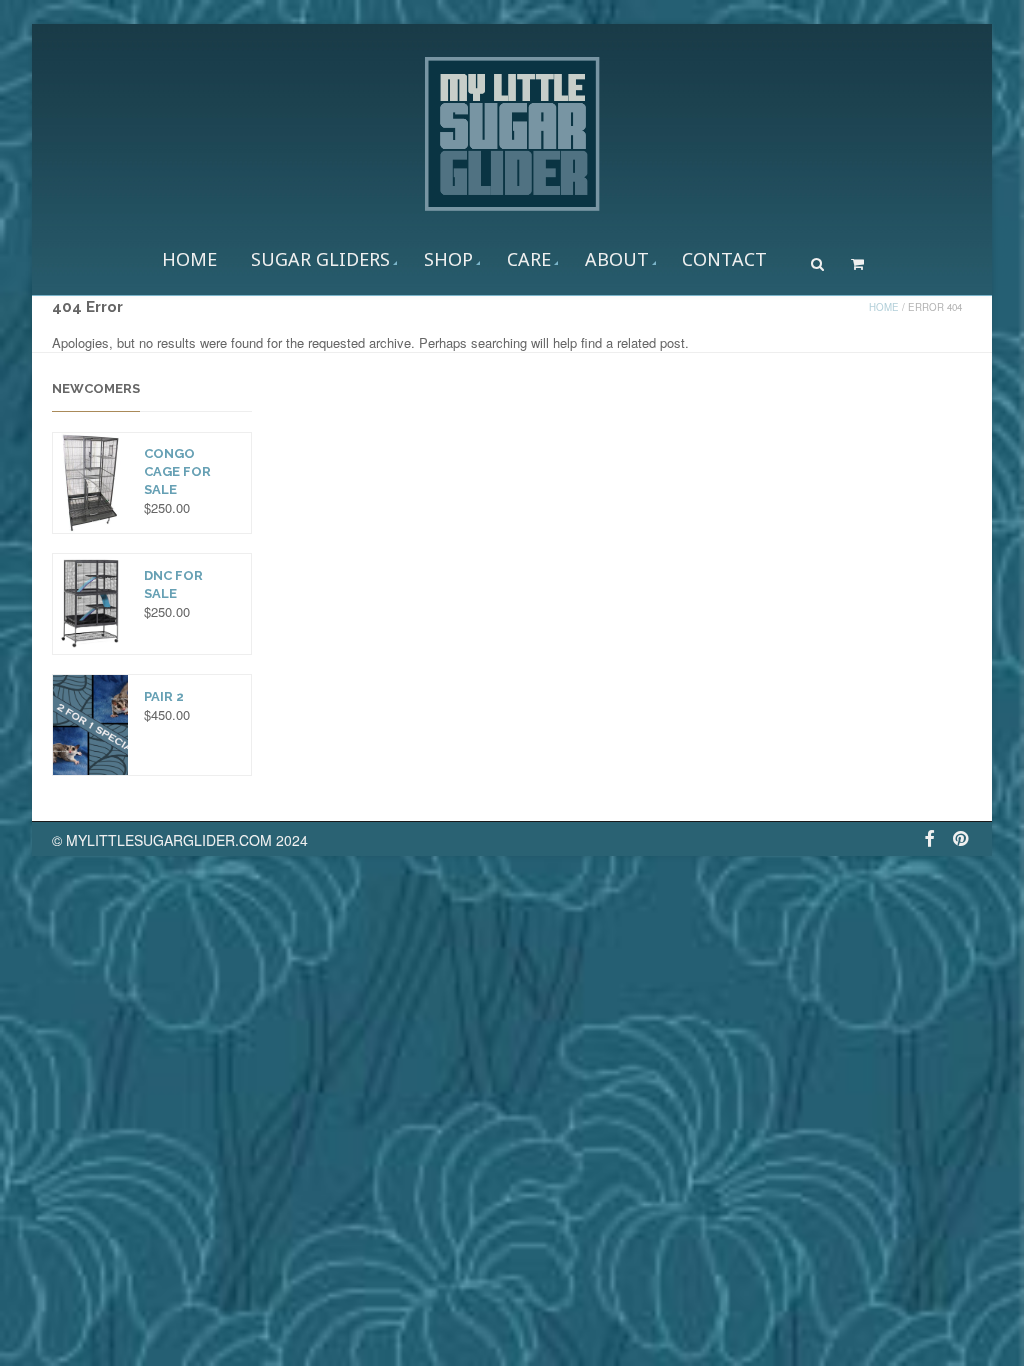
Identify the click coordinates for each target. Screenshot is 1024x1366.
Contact (724, 259)
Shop (448, 259)
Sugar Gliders (320, 259)
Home (189, 259)
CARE (529, 259)
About (617, 259)
